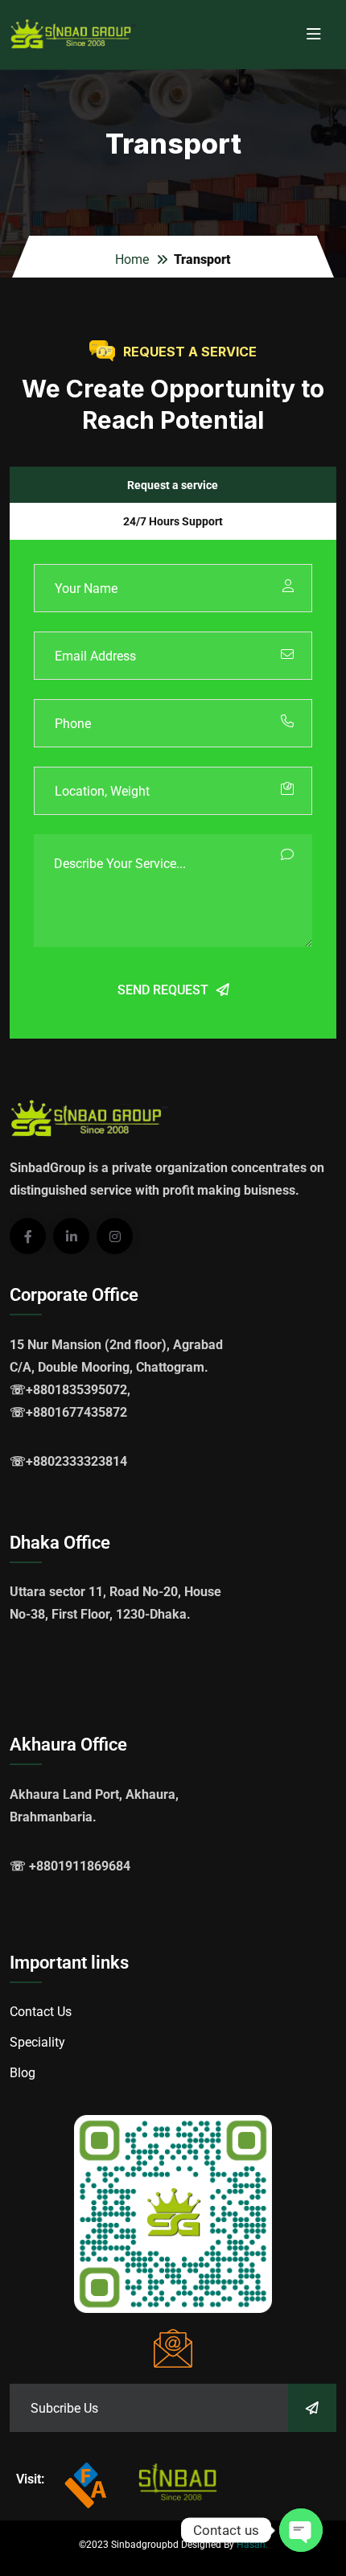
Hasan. (252, 2545)
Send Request (163, 990)
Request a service (173, 485)
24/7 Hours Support (173, 521)
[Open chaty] (301, 2530)
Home (132, 259)
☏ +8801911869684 (70, 1866)
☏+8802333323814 (68, 1461)
